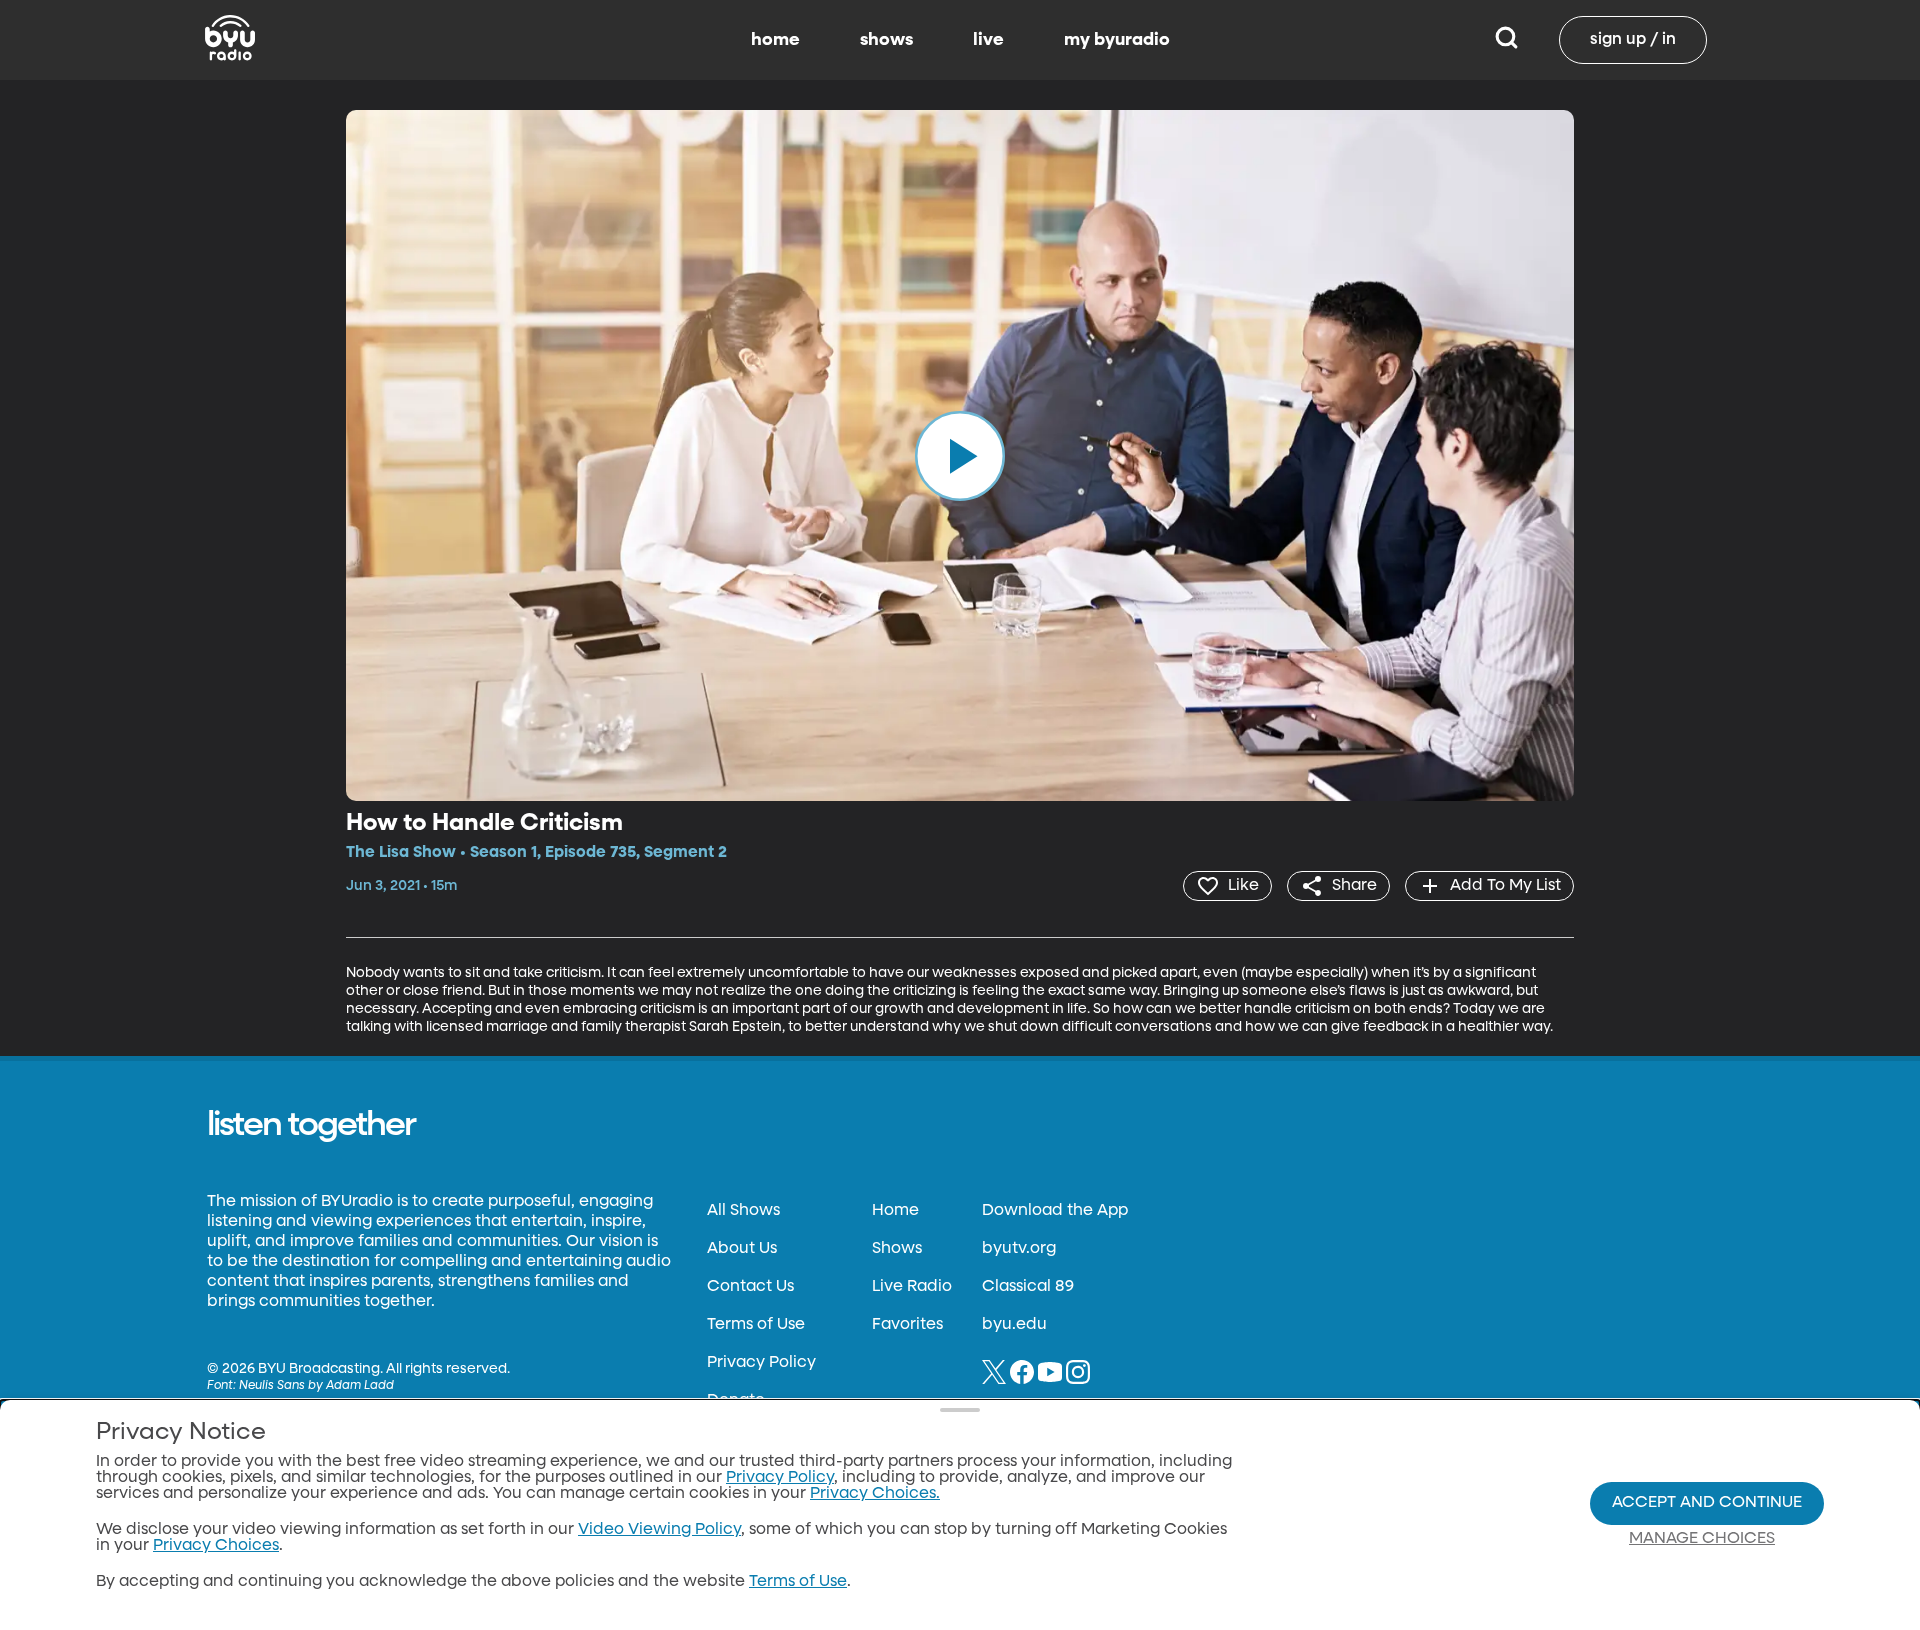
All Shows (743, 1211)
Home (895, 1211)
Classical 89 (1028, 1287)
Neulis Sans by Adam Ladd (316, 1386)
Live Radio (912, 1287)
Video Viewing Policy (659, 1530)
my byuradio (1117, 40)
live (988, 40)
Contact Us (750, 1287)
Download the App (1055, 1211)
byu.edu (1014, 1325)
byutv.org (1019, 1249)
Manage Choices (1702, 1539)
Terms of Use (756, 1325)
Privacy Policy (761, 1363)
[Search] (1506, 40)
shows (886, 40)
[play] (960, 455)
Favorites (907, 1325)
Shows (897, 1249)
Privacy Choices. (875, 1494)
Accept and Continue (1707, 1503)
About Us (742, 1249)
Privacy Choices (216, 1546)
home (775, 40)
